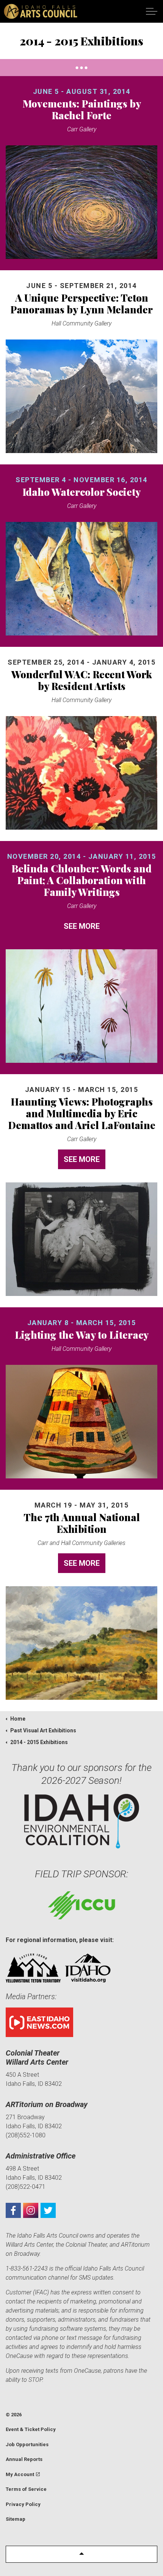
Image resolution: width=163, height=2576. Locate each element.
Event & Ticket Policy (31, 2429)
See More (82, 926)
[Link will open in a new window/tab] (13, 2210)
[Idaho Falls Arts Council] (41, 11)
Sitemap (16, 2519)
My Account (20, 2474)
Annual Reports (24, 2459)
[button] (81, 2554)
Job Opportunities (27, 2444)
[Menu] (152, 11)
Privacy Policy (23, 2504)
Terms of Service (26, 2489)
